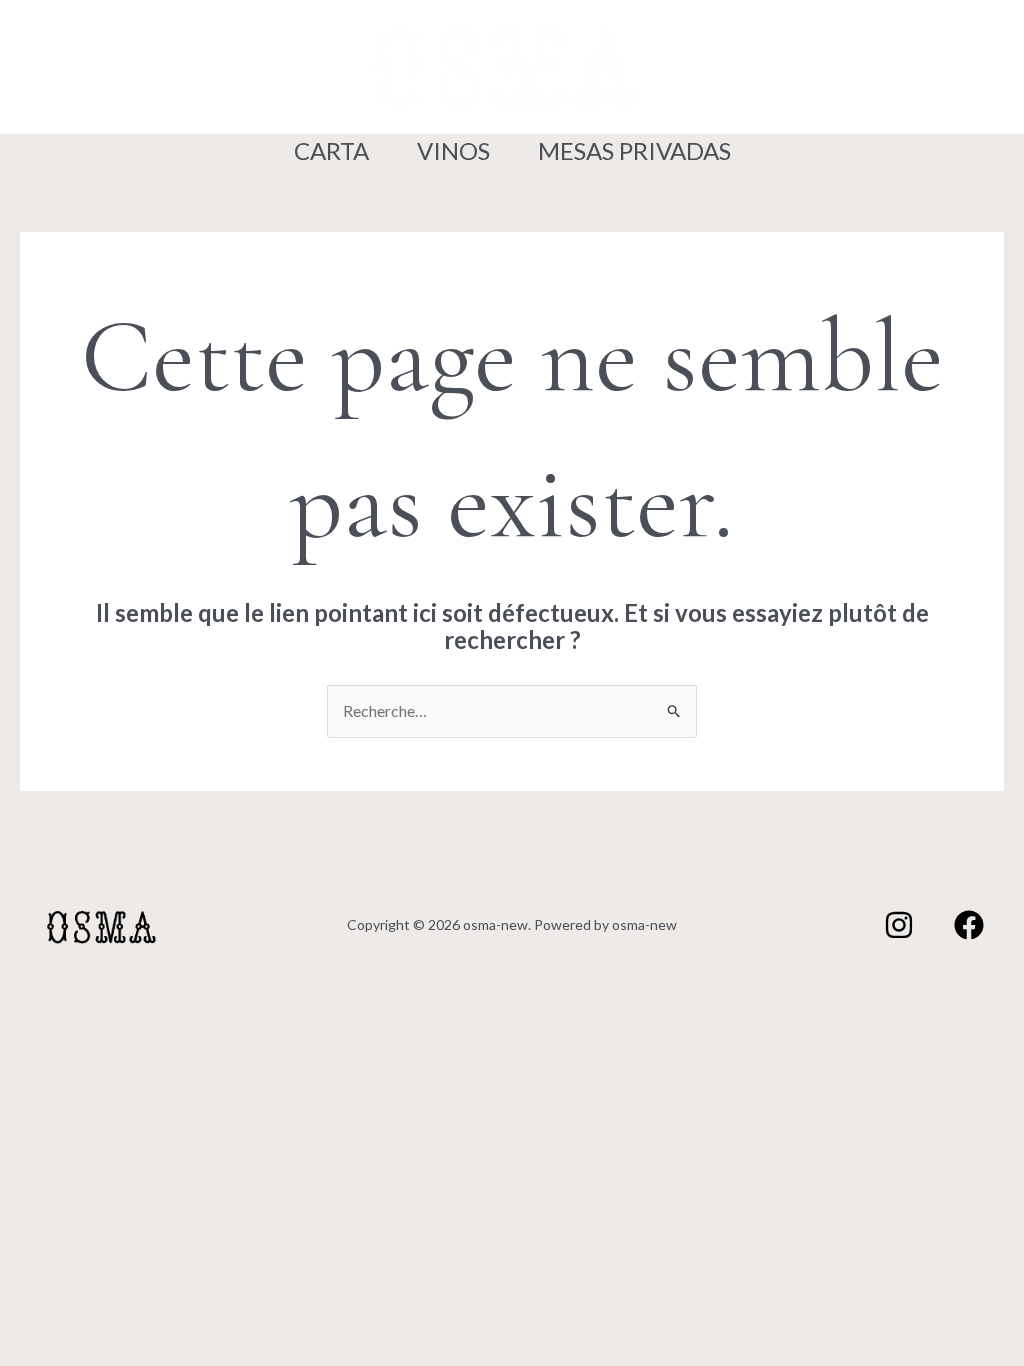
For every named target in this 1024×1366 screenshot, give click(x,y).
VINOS (453, 151)
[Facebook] (124, 68)
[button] (852, 66)
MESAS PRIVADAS (634, 151)
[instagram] (72, 68)
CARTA (331, 151)
